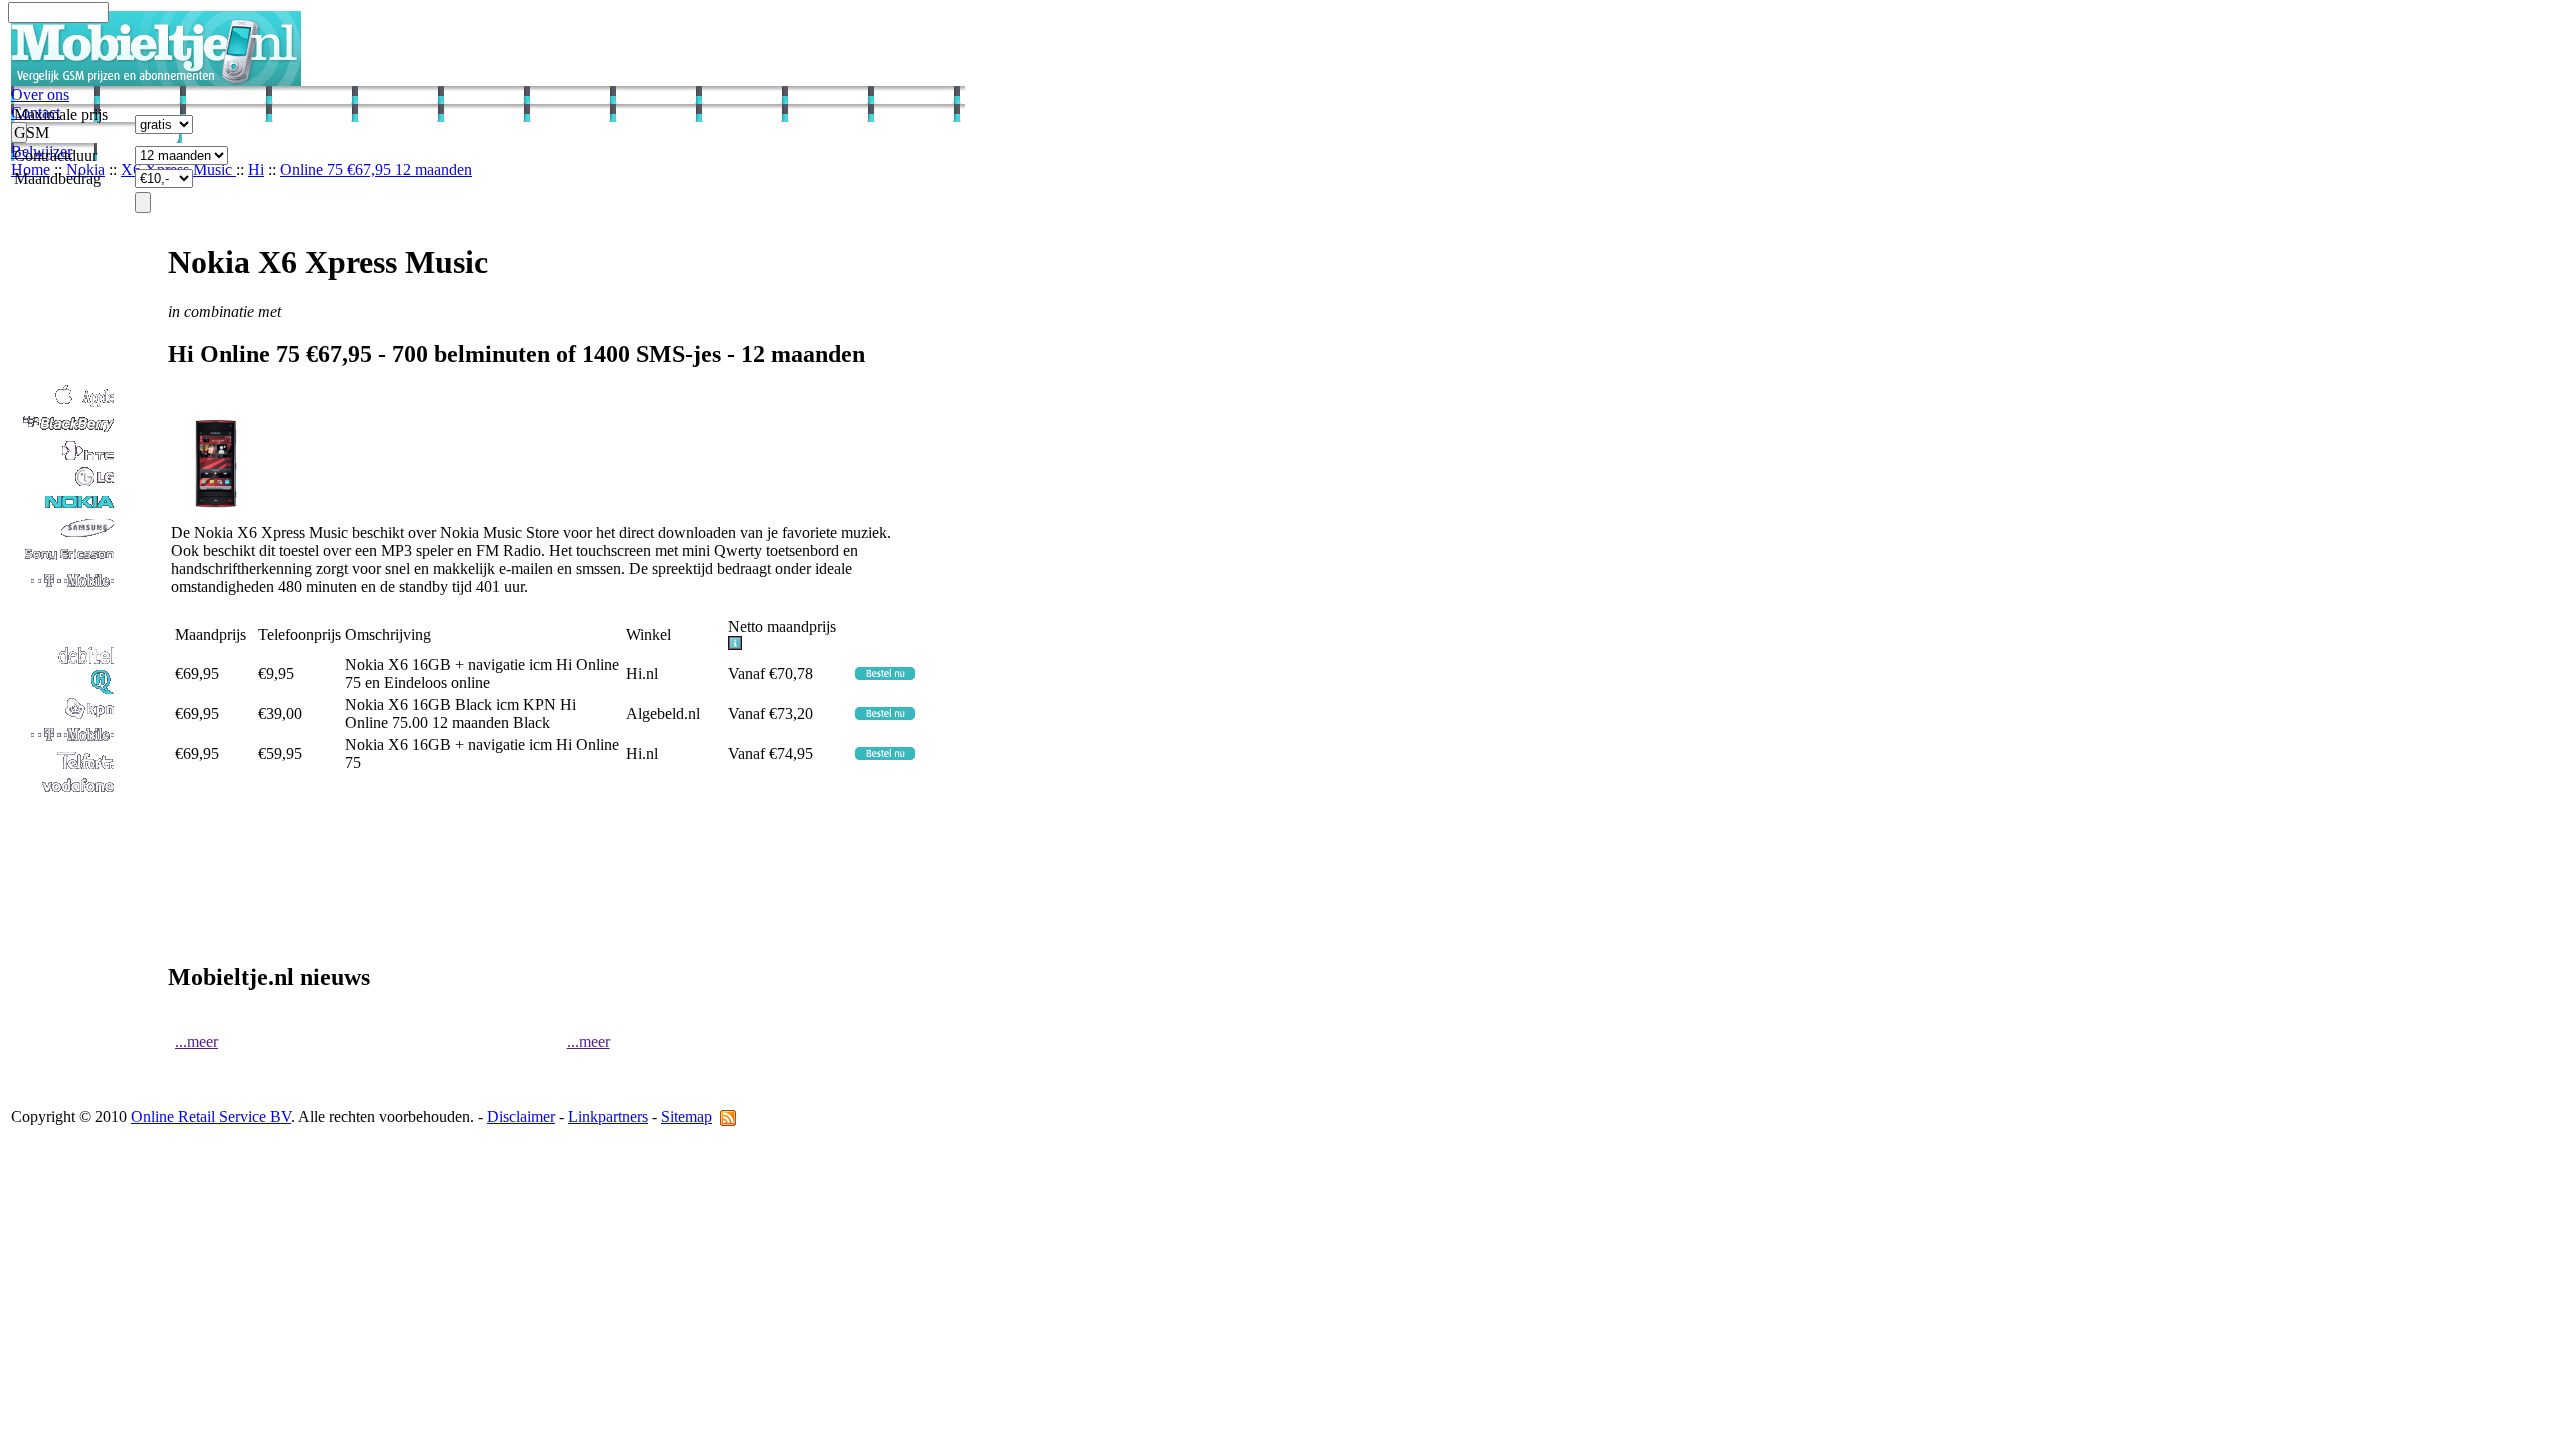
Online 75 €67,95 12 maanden (376, 169)
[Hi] (64, 689)
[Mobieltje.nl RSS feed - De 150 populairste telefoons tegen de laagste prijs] (728, 1116)
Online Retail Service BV (211, 1116)
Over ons (40, 94)
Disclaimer (521, 1116)
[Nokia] (64, 509)
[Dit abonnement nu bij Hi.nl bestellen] (885, 674)
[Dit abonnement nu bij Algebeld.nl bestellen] (885, 714)
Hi (256, 169)
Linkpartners (608, 1116)
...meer (196, 1041)
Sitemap (686, 1116)
